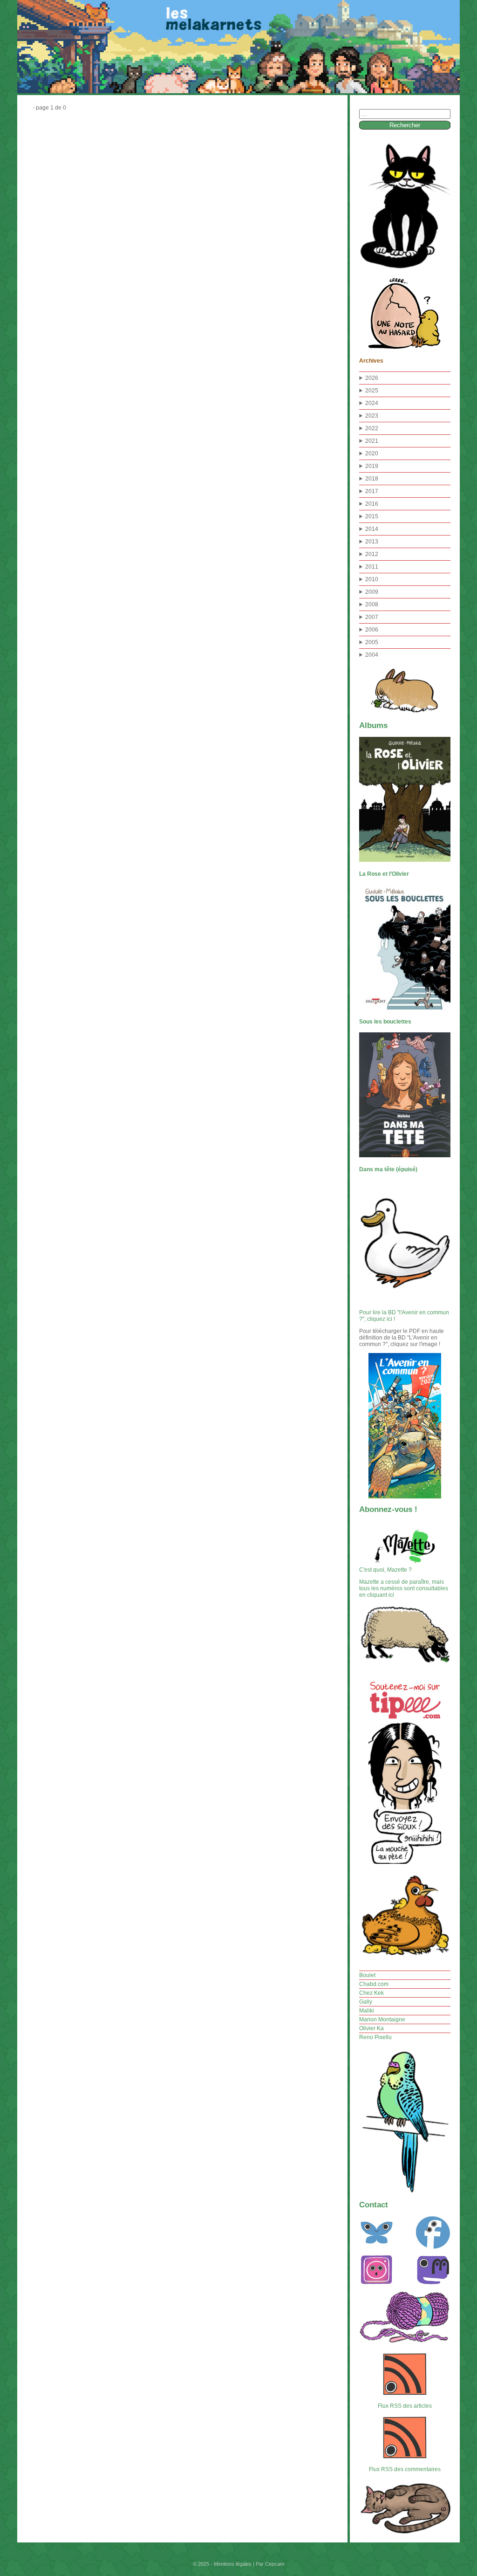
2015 (372, 516)
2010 (372, 579)
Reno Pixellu (375, 2037)
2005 (372, 642)
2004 (372, 655)
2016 (372, 504)
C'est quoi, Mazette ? (385, 1570)
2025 (372, 391)
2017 (372, 491)
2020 (372, 453)
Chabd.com (374, 1984)
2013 (372, 542)
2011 (372, 567)
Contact (374, 2205)
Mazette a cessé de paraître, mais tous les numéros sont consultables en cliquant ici (404, 1588)
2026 (372, 378)
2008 (372, 605)
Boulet (367, 1975)
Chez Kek (371, 1993)
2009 (372, 592)
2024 (372, 403)
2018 (372, 479)
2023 (372, 416)
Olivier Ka (371, 2028)
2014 (372, 529)
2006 (372, 630)
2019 (372, 466)
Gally (366, 2002)
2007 (372, 617)
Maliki (367, 2011)
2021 (372, 441)
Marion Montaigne (382, 2020)
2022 (372, 428)
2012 (372, 554)
